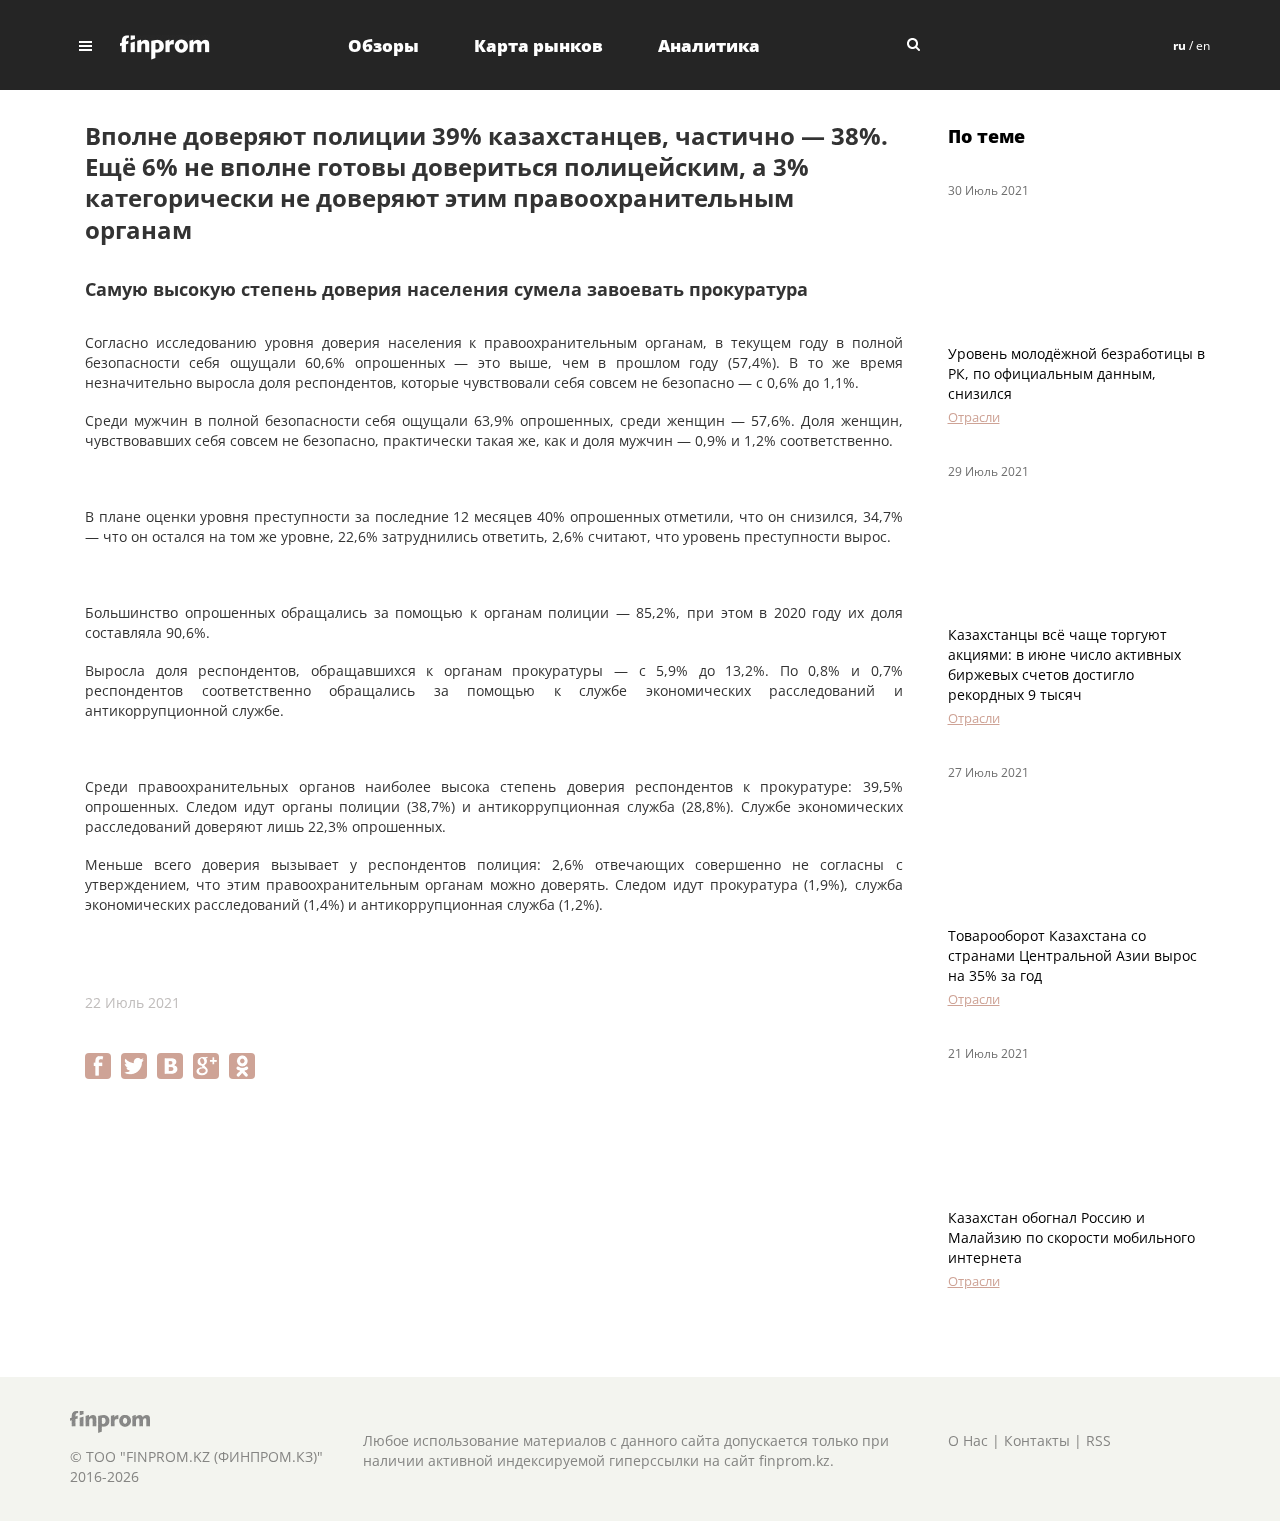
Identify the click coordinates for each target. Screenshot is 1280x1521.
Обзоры (383, 45)
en (1203, 45)
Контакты (1037, 1440)
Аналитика (709, 45)
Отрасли (974, 417)
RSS (1098, 1440)
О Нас (968, 1440)
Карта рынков (538, 45)
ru (1179, 45)
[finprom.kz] (165, 45)
